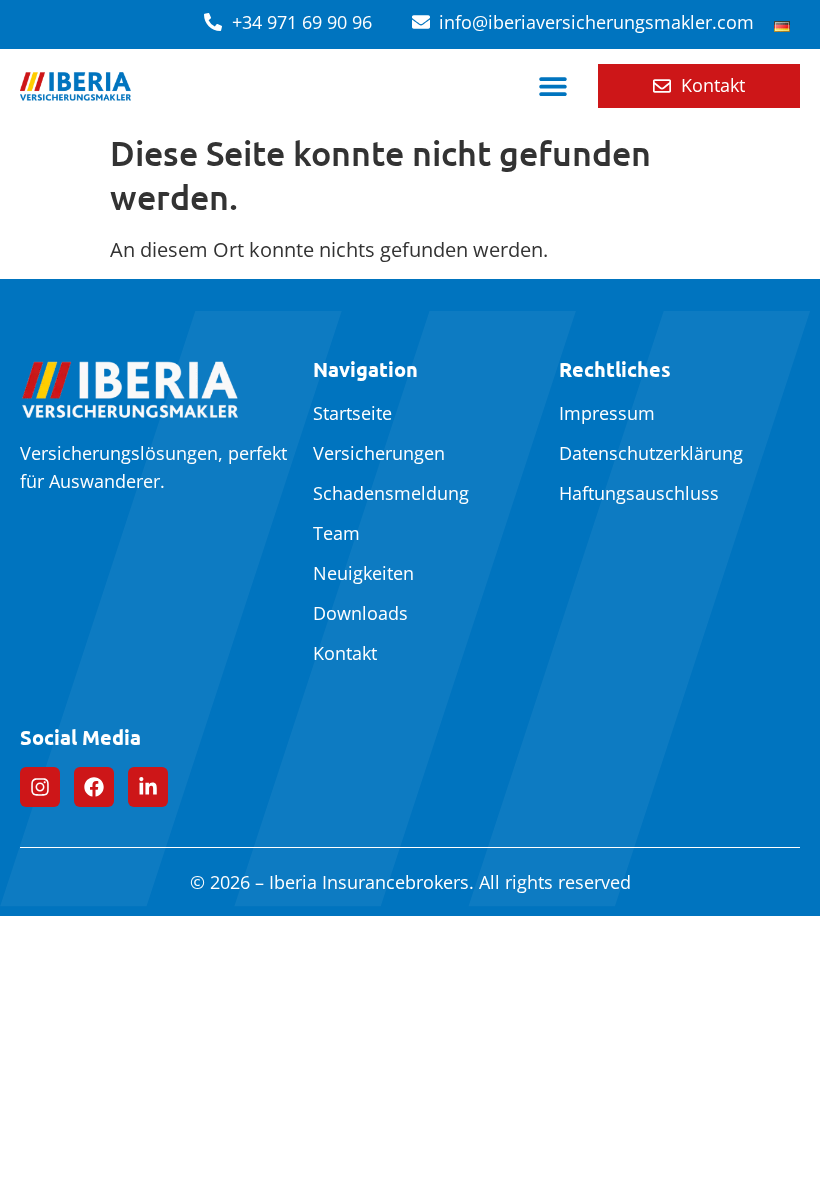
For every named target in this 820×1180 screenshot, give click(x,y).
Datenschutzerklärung (651, 453)
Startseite (352, 413)
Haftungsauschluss (639, 493)
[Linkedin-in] (148, 787)
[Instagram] (40, 787)
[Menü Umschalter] (553, 86)
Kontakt (345, 653)
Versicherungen (379, 453)
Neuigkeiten (363, 573)
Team (336, 533)
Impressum (607, 413)
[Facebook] (94, 787)
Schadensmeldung (391, 493)
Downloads (360, 613)
